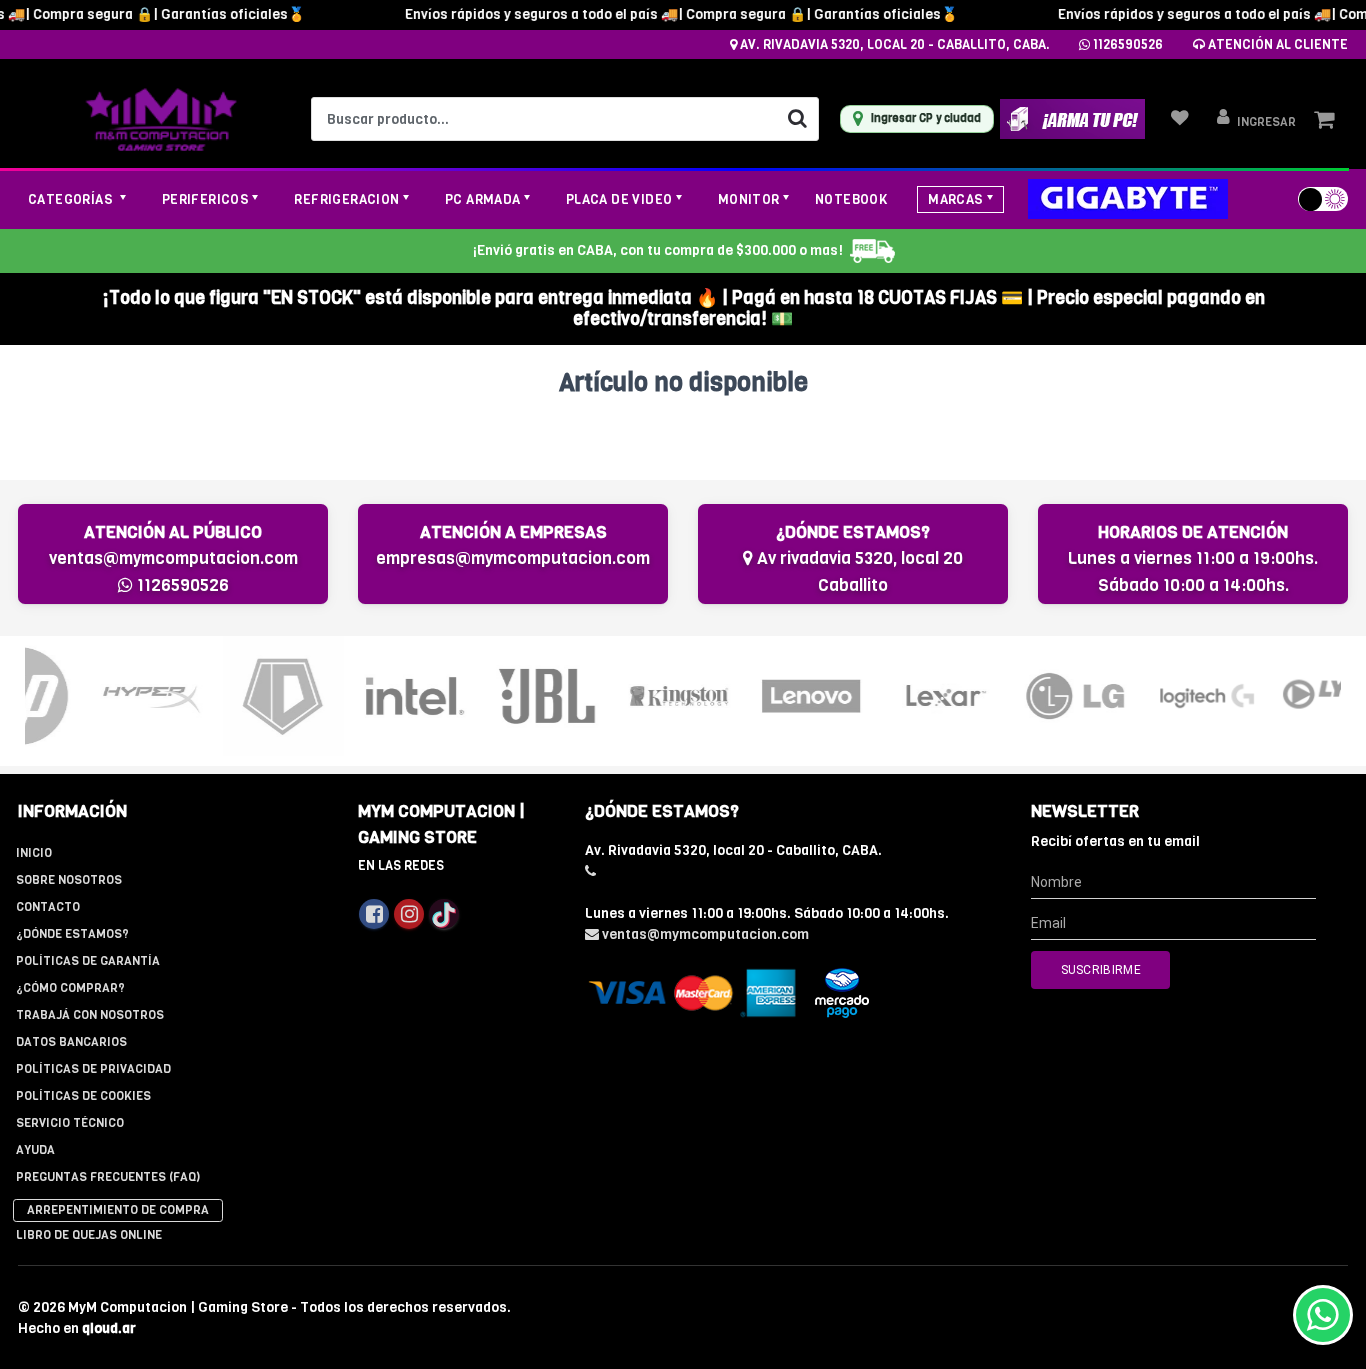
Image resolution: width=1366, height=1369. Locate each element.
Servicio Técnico (70, 1123)
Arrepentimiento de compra (118, 1210)
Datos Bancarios (71, 1042)
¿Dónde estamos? (72, 934)
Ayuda (35, 1150)
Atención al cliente (1276, 44)
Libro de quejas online (89, 1235)
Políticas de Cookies (83, 1096)
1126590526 (1126, 44)
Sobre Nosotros (69, 880)
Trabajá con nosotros (90, 1015)
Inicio (34, 853)
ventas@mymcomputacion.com (173, 558)
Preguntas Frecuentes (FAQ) (108, 1177)
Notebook (851, 199)
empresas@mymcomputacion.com (513, 558)
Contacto (48, 907)
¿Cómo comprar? (70, 988)
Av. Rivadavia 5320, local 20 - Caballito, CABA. (893, 44)
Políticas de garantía (88, 961)
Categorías (72, 199)
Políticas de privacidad (93, 1069)
